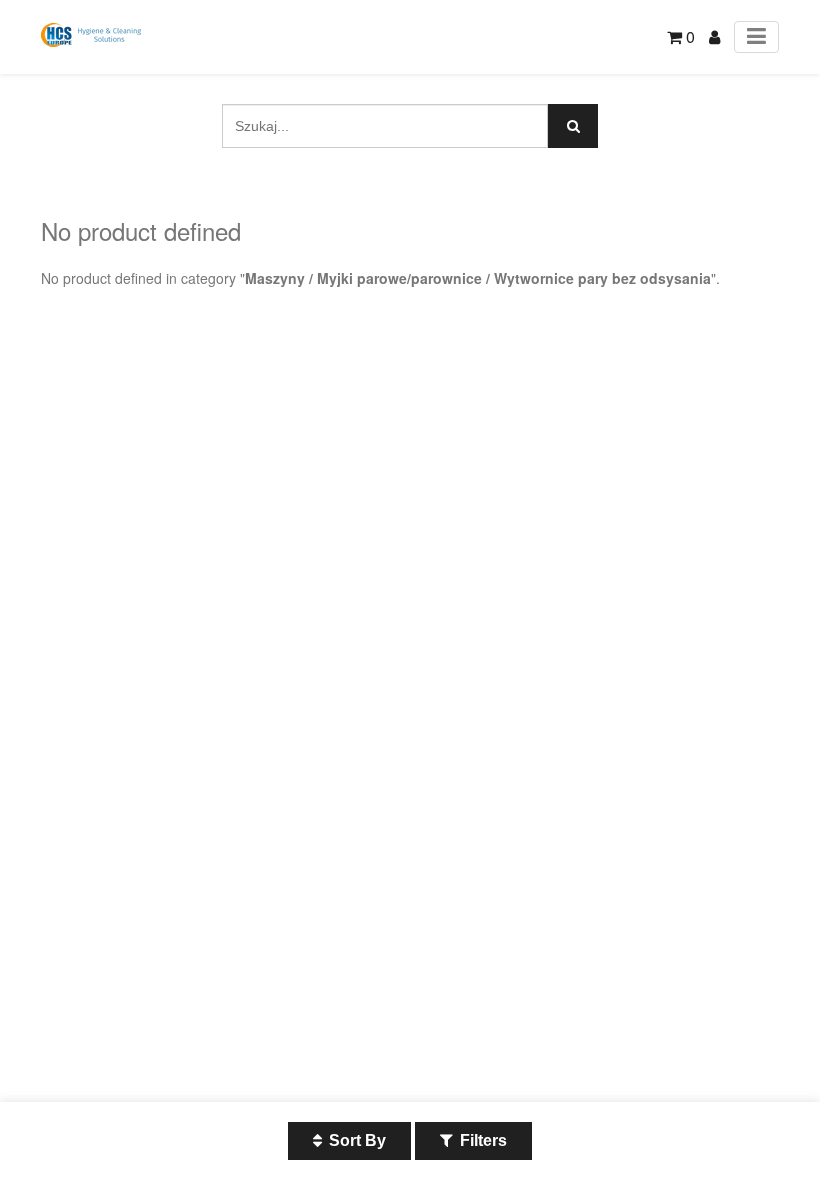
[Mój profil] (714, 36)
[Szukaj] (573, 126)
